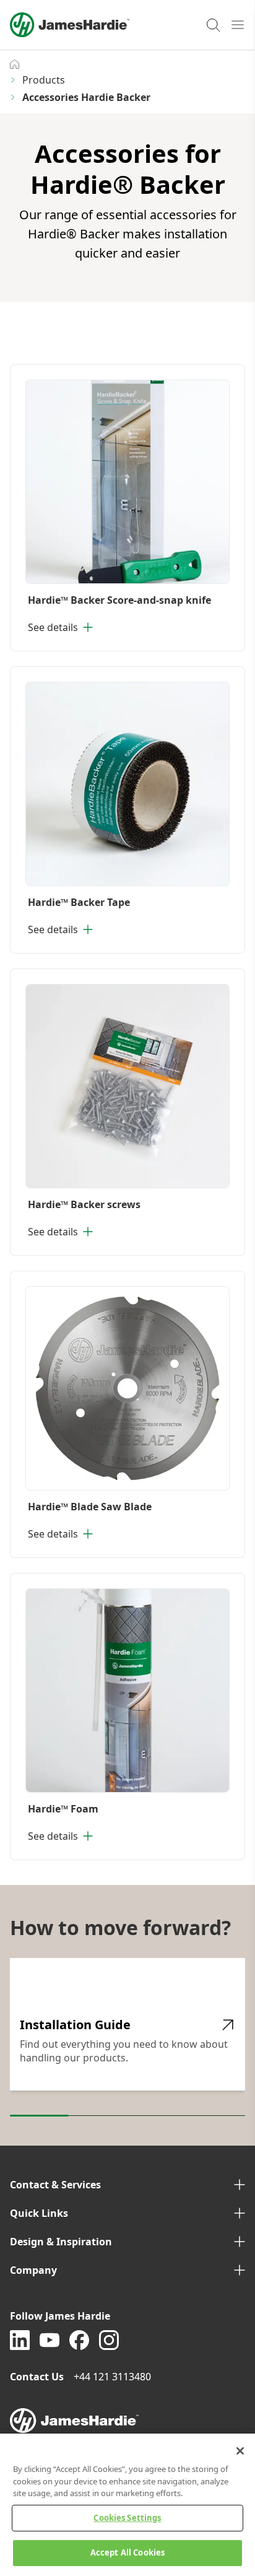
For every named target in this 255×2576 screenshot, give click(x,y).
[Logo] (70, 25)
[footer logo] (127, 2421)
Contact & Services (55, 2185)
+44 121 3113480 (114, 2377)
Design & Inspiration (61, 2242)
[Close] (240, 2451)
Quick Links (39, 2213)
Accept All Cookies (127, 2552)
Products (44, 80)
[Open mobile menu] (238, 25)
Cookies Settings (127, 2518)
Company (33, 2270)
